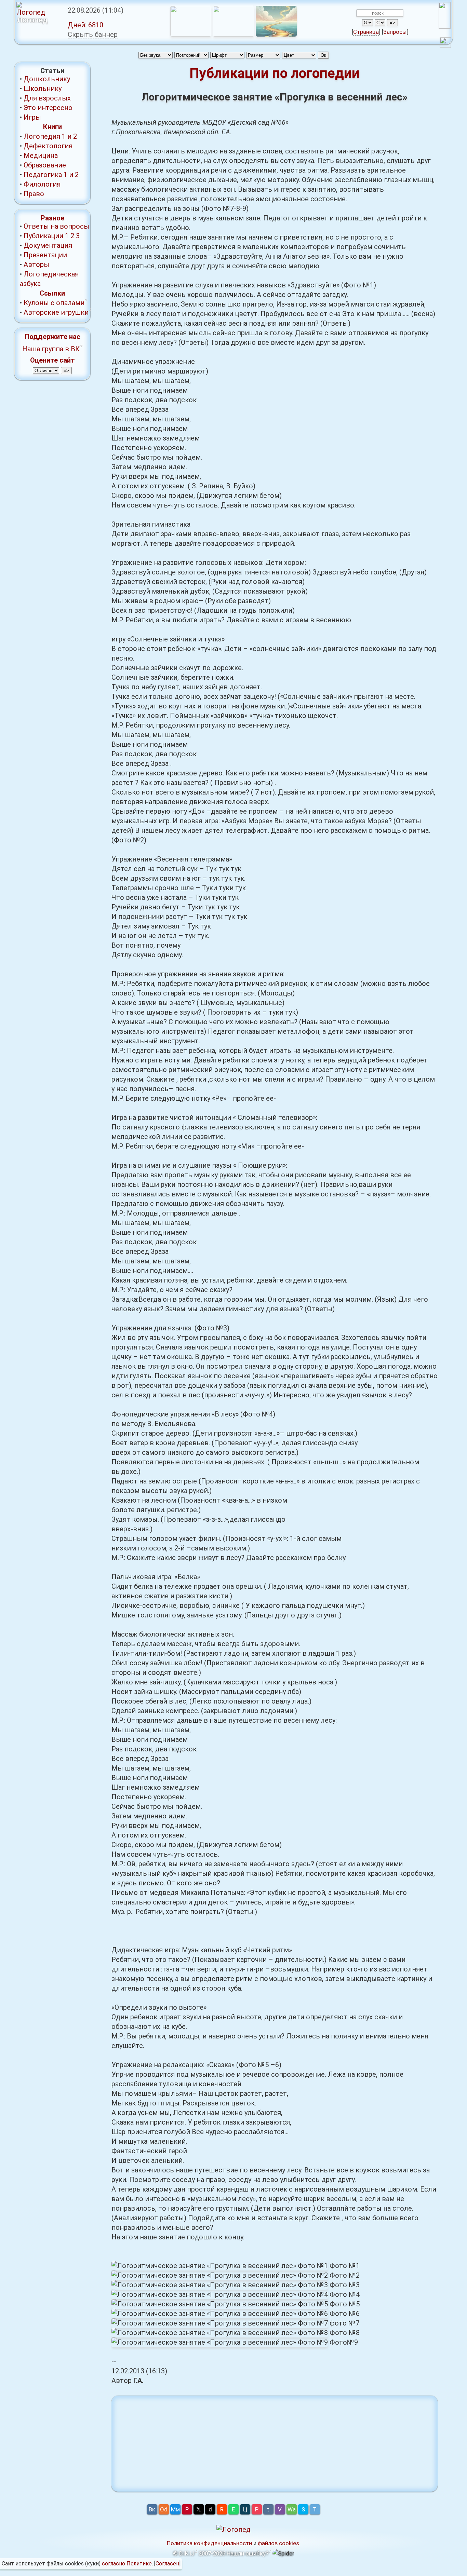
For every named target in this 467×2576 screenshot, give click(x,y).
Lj (245, 2509)
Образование (45, 165)
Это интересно (48, 108)
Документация (48, 245)
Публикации (43, 236)
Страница (366, 32)
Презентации (45, 255)
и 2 (72, 136)
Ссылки (52, 293)
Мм (175, 2509)
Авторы (36, 265)
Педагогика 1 (45, 175)
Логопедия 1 (45, 136)
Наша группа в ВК (51, 349)
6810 (85, 25)
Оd (164, 2509)
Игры (32, 117)
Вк (152, 2509)
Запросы (395, 32)
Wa (292, 2509)
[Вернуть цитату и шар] (445, 44)
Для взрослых (47, 98)
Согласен (167, 2564)
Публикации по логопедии (275, 73)
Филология (42, 184)
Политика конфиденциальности (209, 2543)
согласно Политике (127, 2564)
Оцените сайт (52, 360)
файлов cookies (278, 2543)
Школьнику (43, 89)
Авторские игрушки (56, 312)
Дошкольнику (47, 79)
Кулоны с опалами (54, 303)
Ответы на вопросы (56, 226)
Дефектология (48, 146)
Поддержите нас (52, 337)
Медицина (41, 155)
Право (34, 194)
